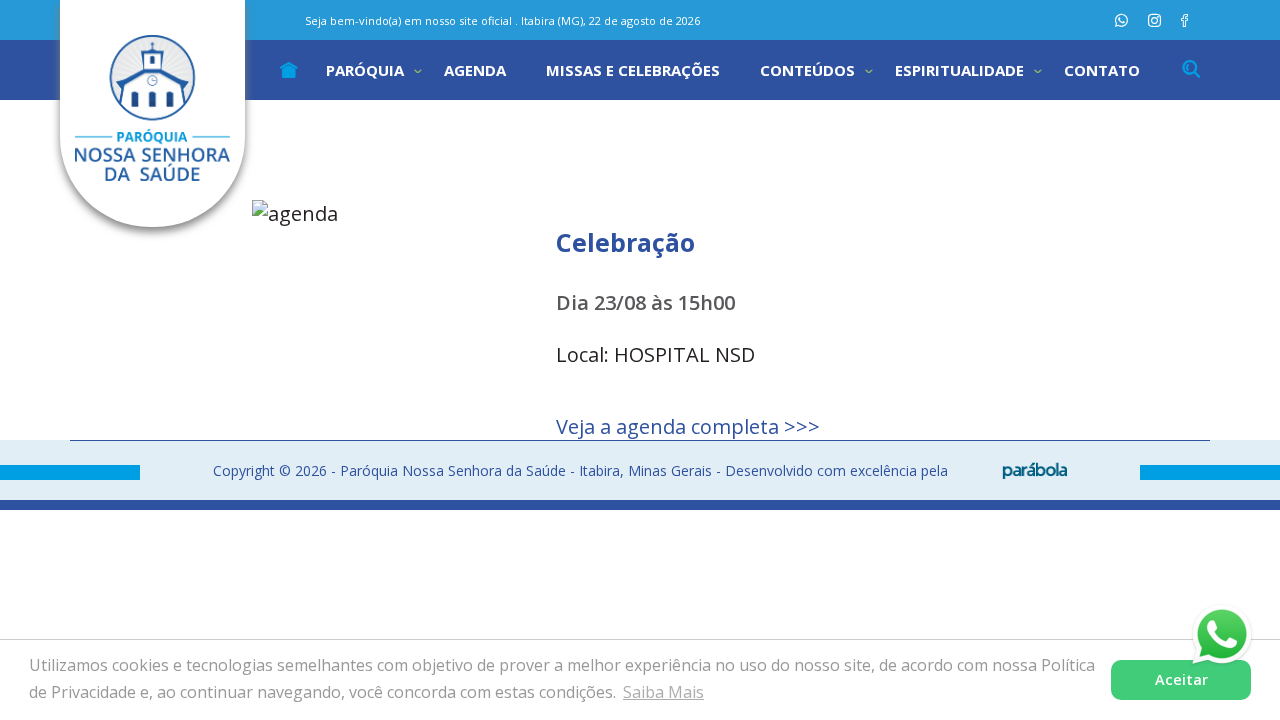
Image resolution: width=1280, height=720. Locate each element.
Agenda (475, 70)
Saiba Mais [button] (663, 692)
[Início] (289, 70)
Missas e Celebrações (633, 70)
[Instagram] (1154, 20)
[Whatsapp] (1121, 20)
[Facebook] (1184, 20)
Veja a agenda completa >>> (688, 426)
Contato (1102, 70)
